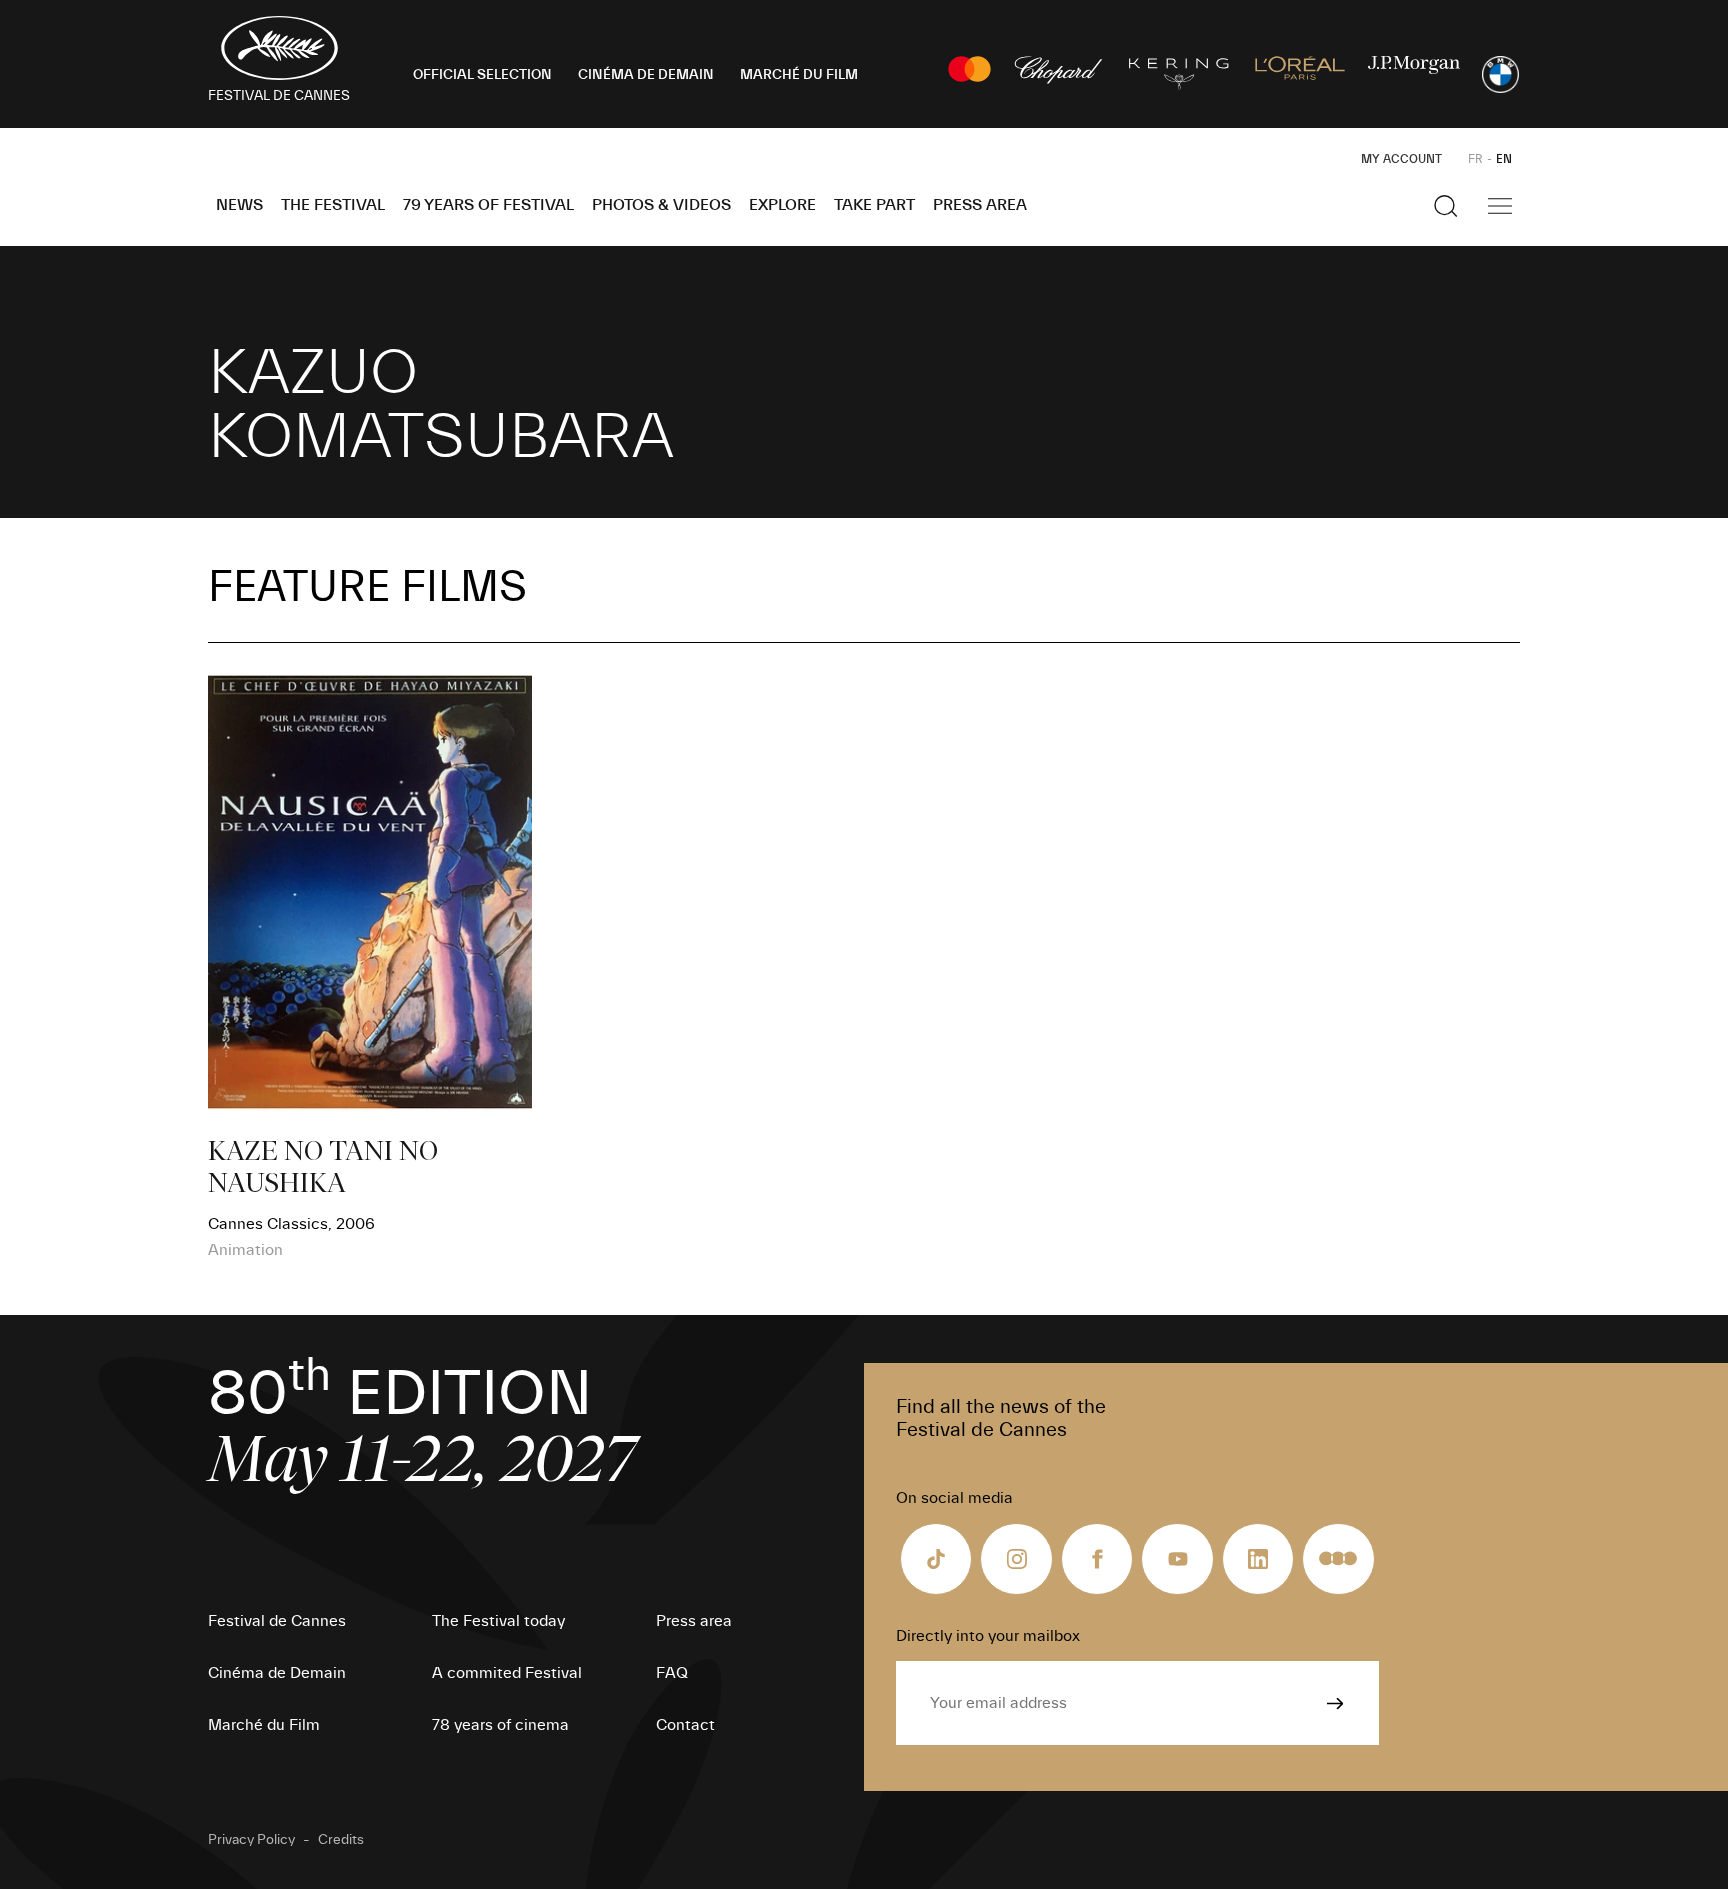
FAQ (672, 1673)
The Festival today (498, 1621)
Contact (685, 1725)
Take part (874, 205)
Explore (782, 205)
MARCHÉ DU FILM (799, 75)
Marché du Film (264, 1725)
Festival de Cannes (277, 1621)
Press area (980, 205)
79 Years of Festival (488, 205)
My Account (1401, 159)
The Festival (333, 205)
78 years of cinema (500, 1725)
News (239, 205)
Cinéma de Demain (277, 1673)
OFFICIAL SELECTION (482, 75)
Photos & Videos (661, 205)
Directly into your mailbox (988, 1636)
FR (1475, 159)
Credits (341, 1840)
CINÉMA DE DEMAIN (646, 75)
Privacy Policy (251, 1840)
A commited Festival (507, 1673)
